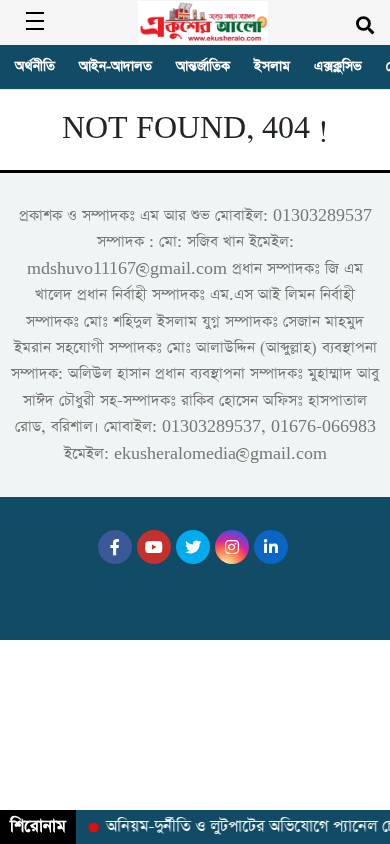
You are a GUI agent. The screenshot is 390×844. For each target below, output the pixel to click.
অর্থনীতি (35, 66)
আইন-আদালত (115, 66)
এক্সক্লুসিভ (338, 66)
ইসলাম (272, 66)
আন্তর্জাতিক (203, 66)
